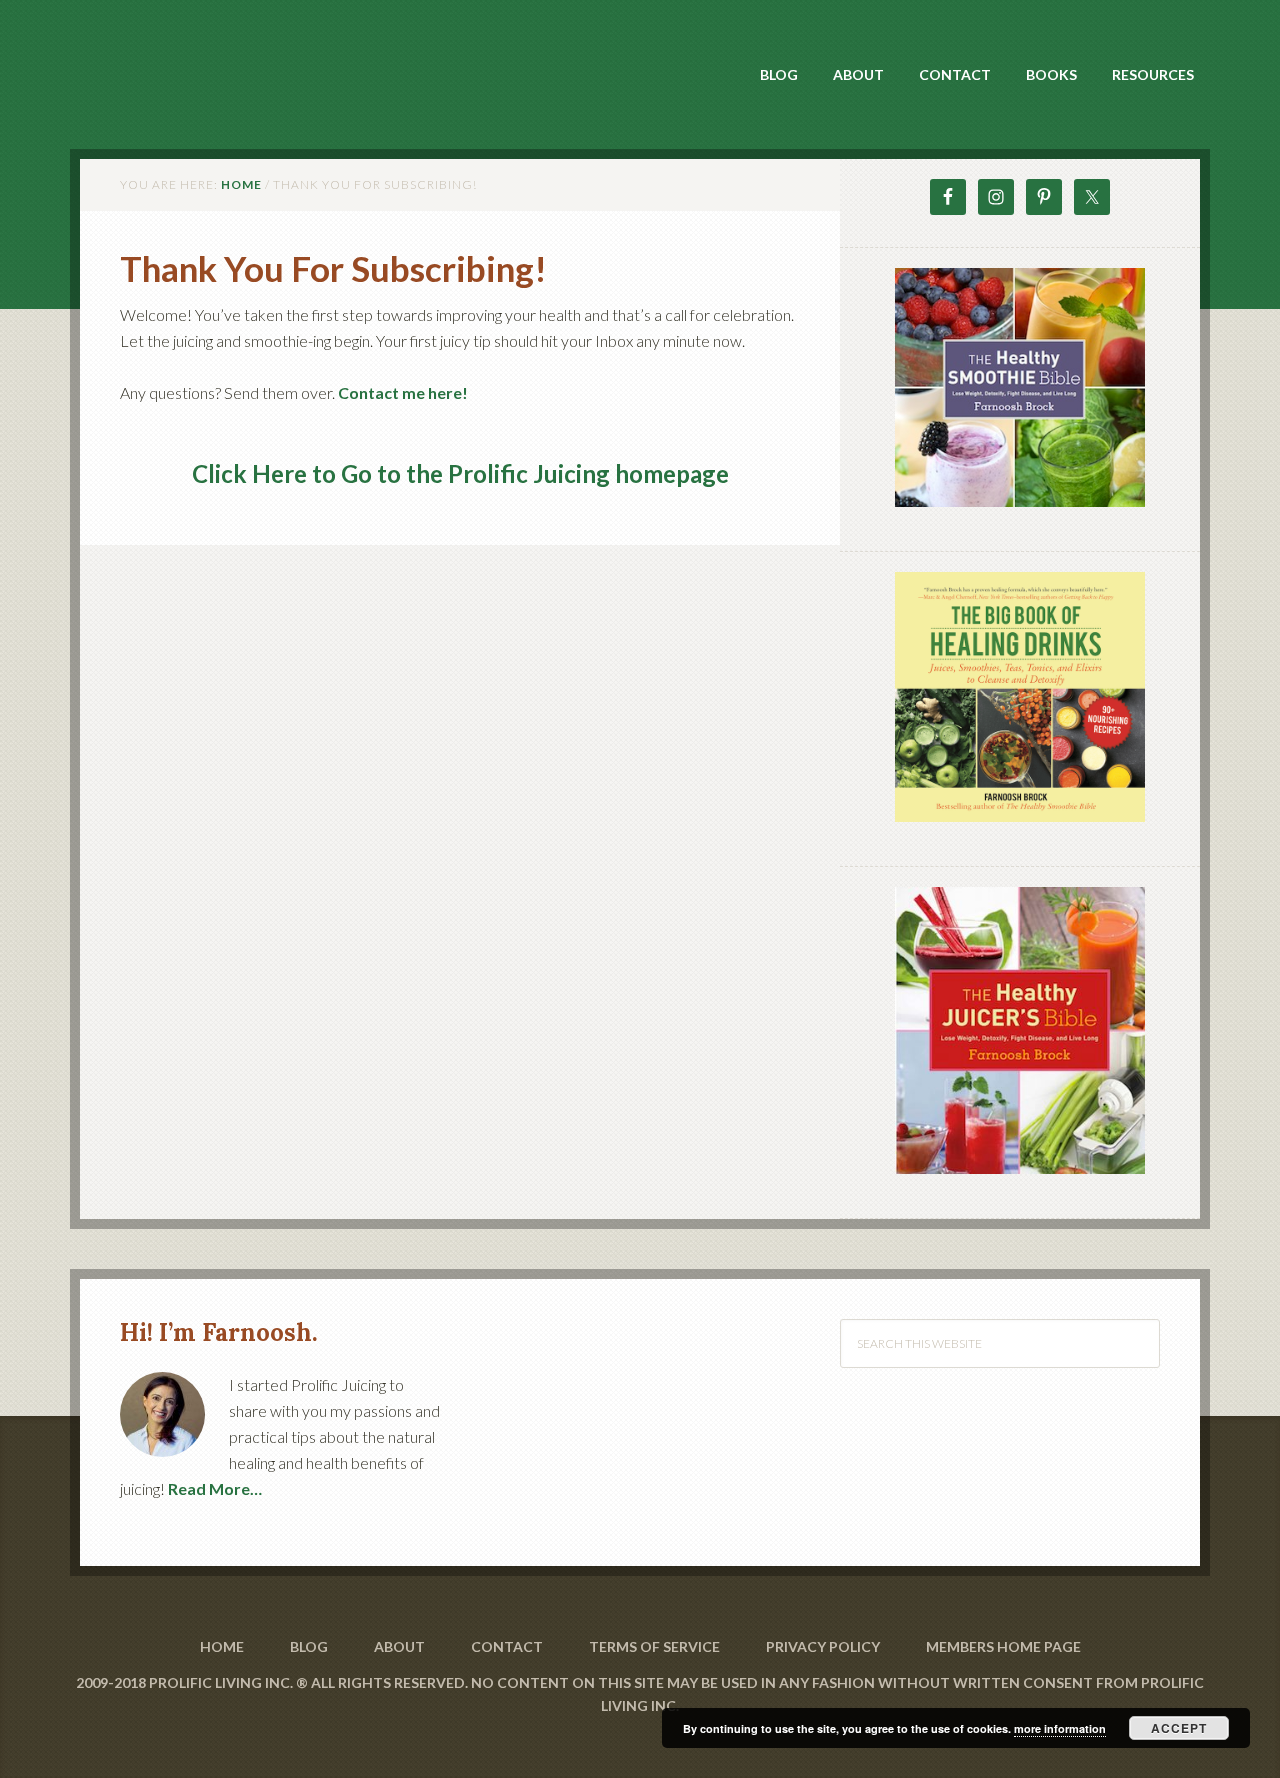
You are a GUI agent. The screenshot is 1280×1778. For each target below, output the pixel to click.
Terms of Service (654, 1646)
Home (222, 1646)
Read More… (215, 1488)
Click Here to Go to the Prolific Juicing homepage (460, 473)
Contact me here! (403, 392)
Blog (309, 1646)
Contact (507, 1646)
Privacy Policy (823, 1646)
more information (1060, 1728)
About (399, 1646)
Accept (1179, 1728)
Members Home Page (1003, 1646)
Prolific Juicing (250, 61)
